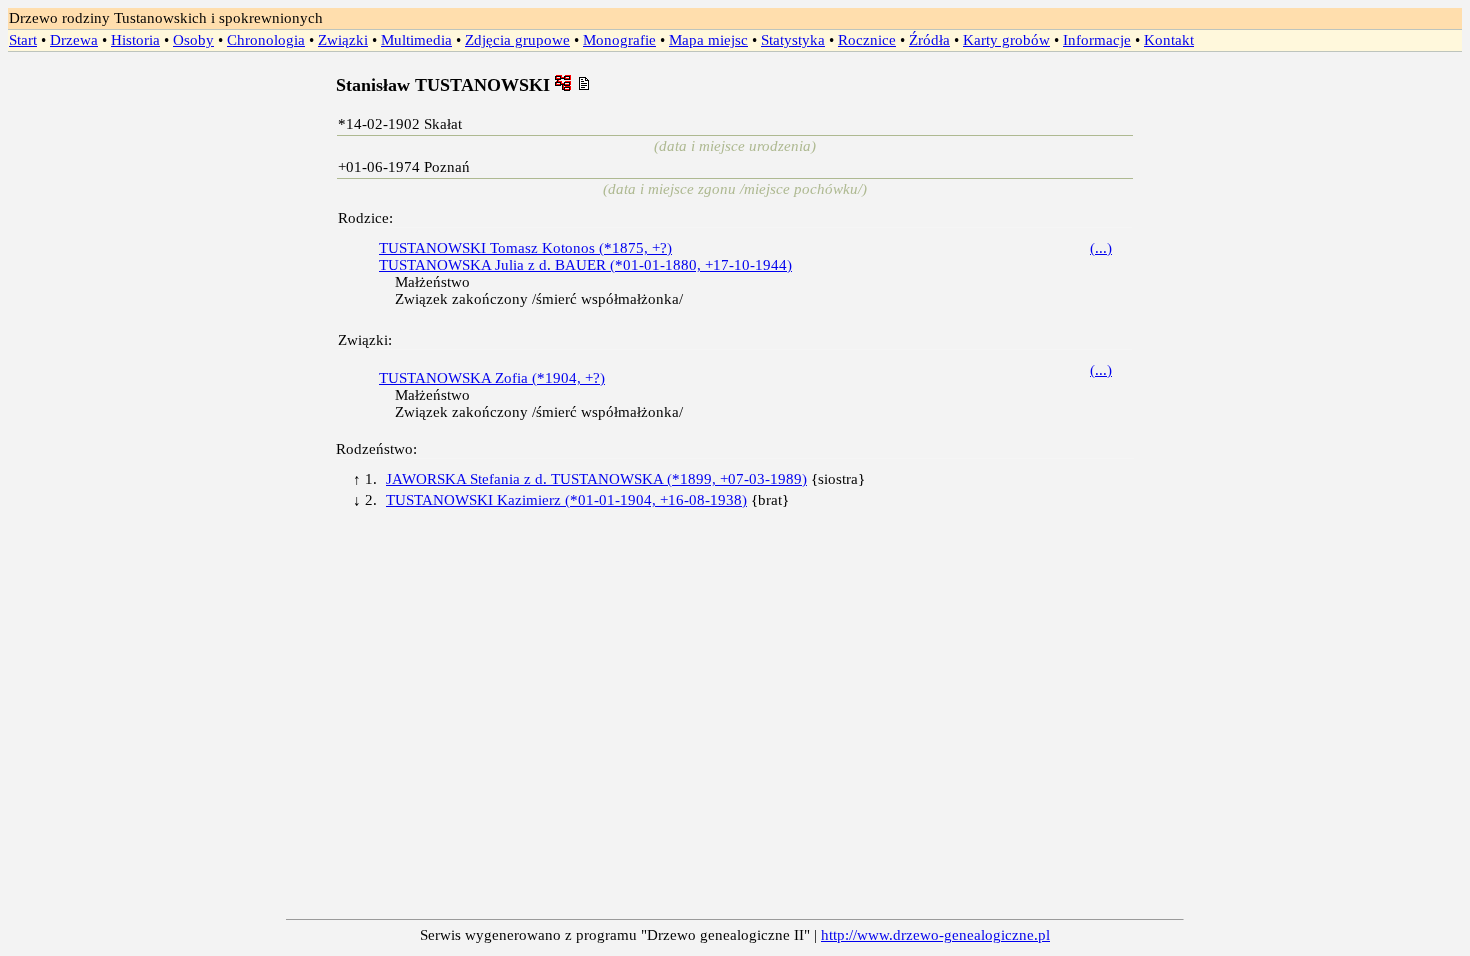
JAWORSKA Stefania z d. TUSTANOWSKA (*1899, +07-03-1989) (596, 479)
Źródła (929, 40)
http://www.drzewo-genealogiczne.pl (935, 935)
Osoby (193, 40)
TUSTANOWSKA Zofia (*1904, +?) (492, 378)
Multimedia (416, 40)
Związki (343, 40)
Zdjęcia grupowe (517, 40)
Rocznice (867, 40)
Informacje (1097, 40)
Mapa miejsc (708, 40)
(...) (1101, 248)
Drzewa (74, 40)
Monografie (619, 40)
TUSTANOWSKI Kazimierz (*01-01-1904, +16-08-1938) (566, 500)
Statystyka (793, 40)
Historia (135, 40)
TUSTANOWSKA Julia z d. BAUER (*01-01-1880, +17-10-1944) (585, 265)
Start (23, 40)
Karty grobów (1006, 40)
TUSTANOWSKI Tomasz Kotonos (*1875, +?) (525, 248)
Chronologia (266, 40)
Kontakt (1169, 40)
